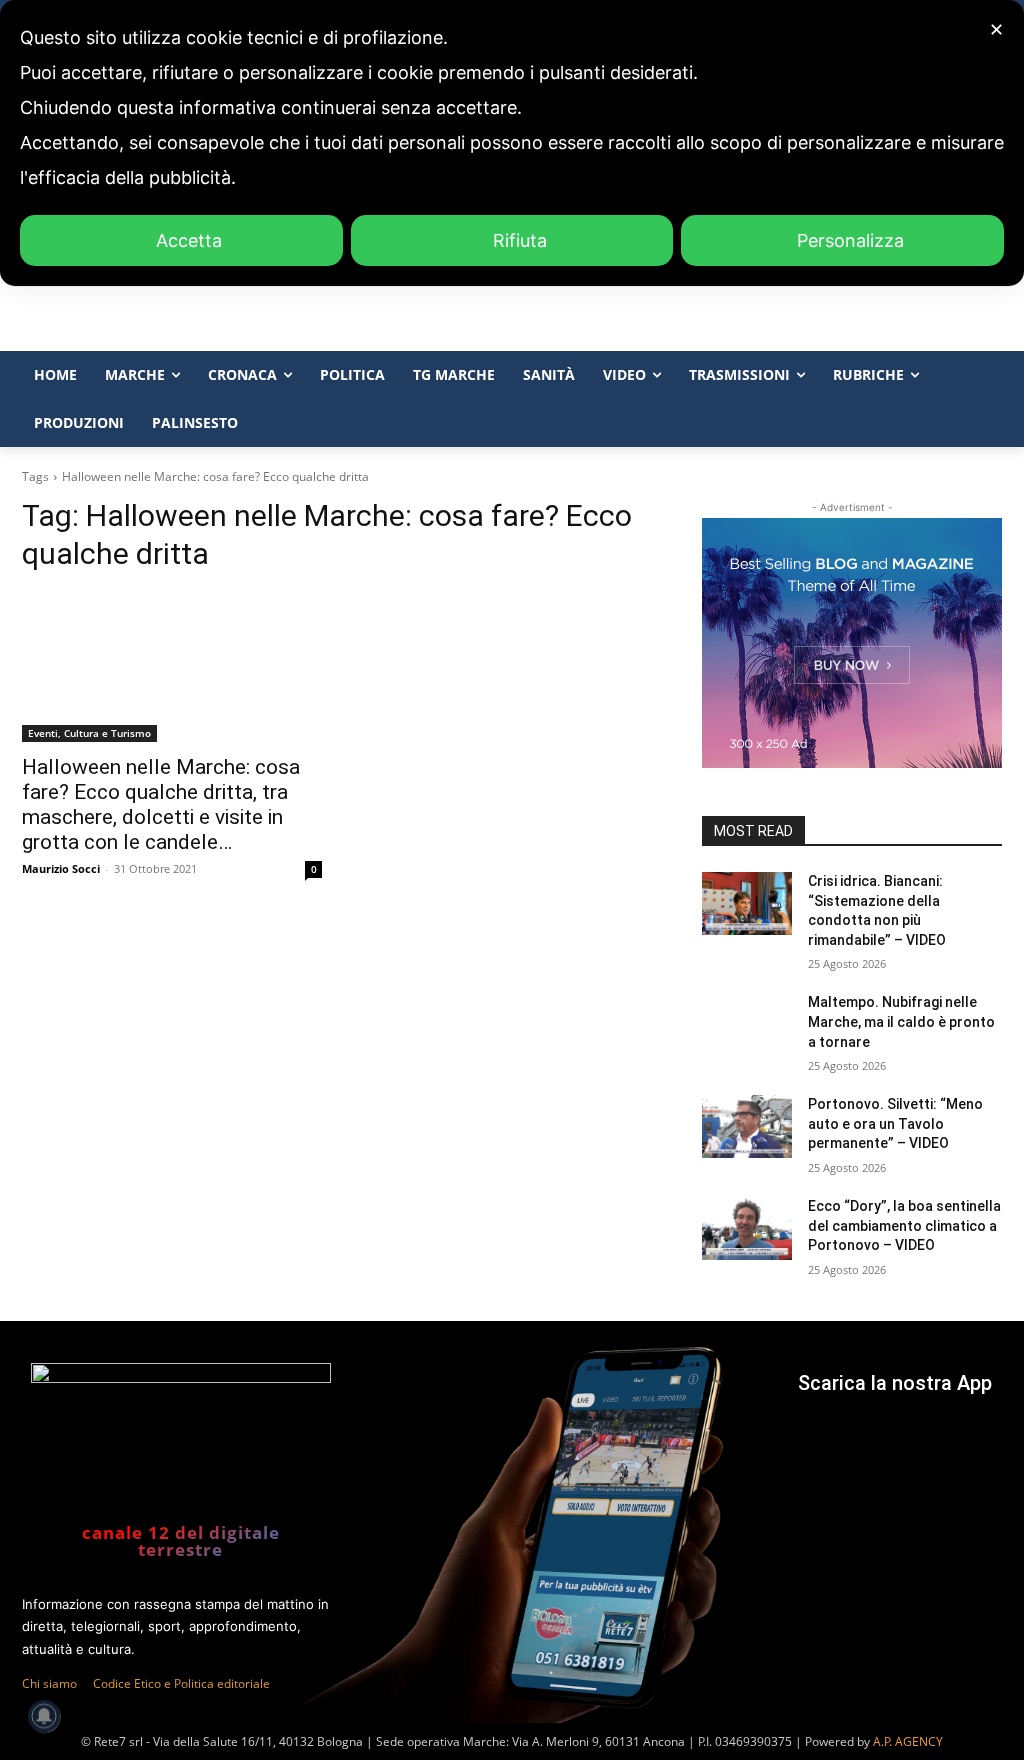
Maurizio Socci (61, 868)
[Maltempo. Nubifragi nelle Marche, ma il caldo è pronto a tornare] (747, 1024)
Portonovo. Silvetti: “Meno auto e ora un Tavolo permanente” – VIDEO (895, 1123)
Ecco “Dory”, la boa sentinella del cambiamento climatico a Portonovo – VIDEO (904, 1225)
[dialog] (512, 143)
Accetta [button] (189, 240)
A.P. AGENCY (908, 1741)
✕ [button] (996, 29)
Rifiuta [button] (520, 240)
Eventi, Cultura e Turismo (89, 733)
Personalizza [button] (850, 240)
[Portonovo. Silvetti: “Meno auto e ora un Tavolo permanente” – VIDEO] (747, 1126)
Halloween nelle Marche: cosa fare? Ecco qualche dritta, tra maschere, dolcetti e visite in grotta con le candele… (161, 804)
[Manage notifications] (44, 1716)
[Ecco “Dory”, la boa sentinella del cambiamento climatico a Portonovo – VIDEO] (747, 1228)
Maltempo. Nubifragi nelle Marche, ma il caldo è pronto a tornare (901, 1021)
